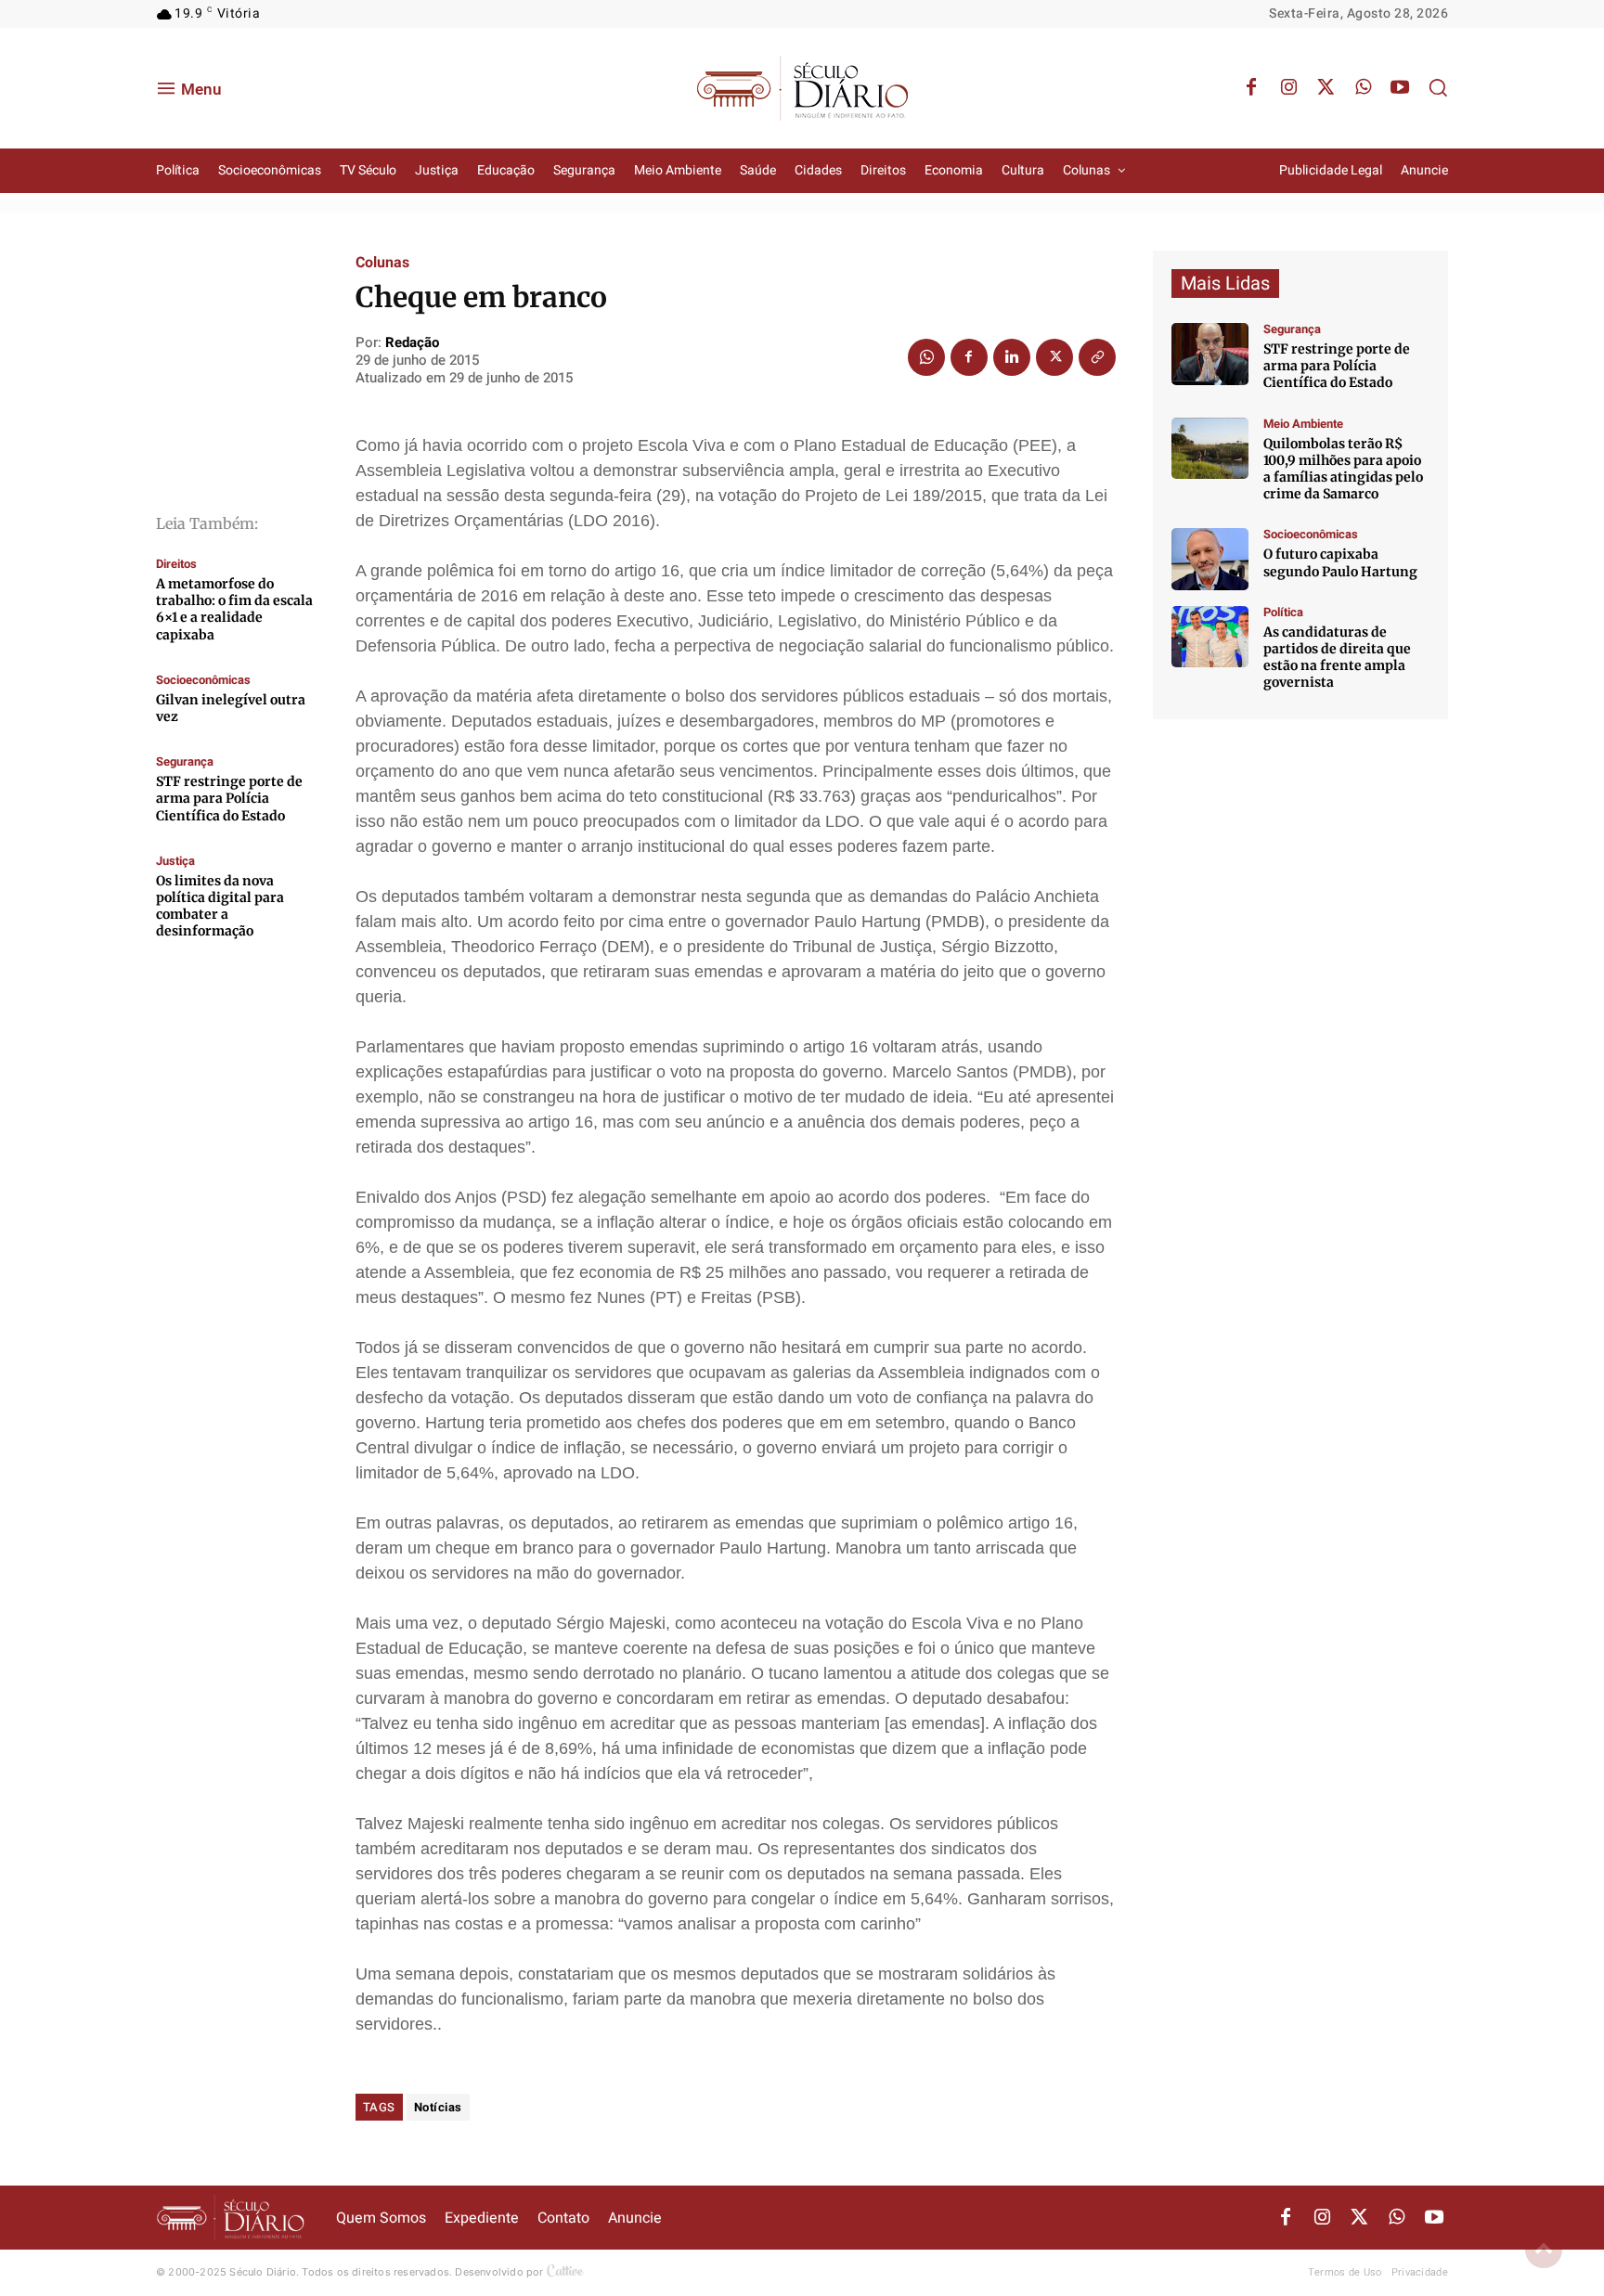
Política (1283, 612)
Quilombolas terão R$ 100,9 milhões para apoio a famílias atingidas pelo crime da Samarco (1343, 469)
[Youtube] (1400, 88)
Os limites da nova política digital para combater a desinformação (220, 906)
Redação (412, 342)
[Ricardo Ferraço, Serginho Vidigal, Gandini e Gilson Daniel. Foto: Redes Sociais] (1210, 637)
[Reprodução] (1210, 559)
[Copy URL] (1097, 357)
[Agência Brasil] (1210, 354)
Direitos (176, 564)
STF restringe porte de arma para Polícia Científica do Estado (229, 798)
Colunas (382, 263)
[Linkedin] (1012, 357)
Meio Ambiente (1303, 424)
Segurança (185, 761)
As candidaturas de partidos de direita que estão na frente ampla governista (1337, 658)
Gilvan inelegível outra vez (231, 708)
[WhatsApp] (1363, 88)
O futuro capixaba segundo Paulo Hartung (1340, 562)
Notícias (438, 2107)
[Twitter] (1326, 88)
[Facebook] (1251, 88)
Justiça (175, 861)
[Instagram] (1288, 88)
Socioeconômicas (203, 680)
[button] (1438, 87)
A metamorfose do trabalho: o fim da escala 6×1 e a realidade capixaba (234, 609)
